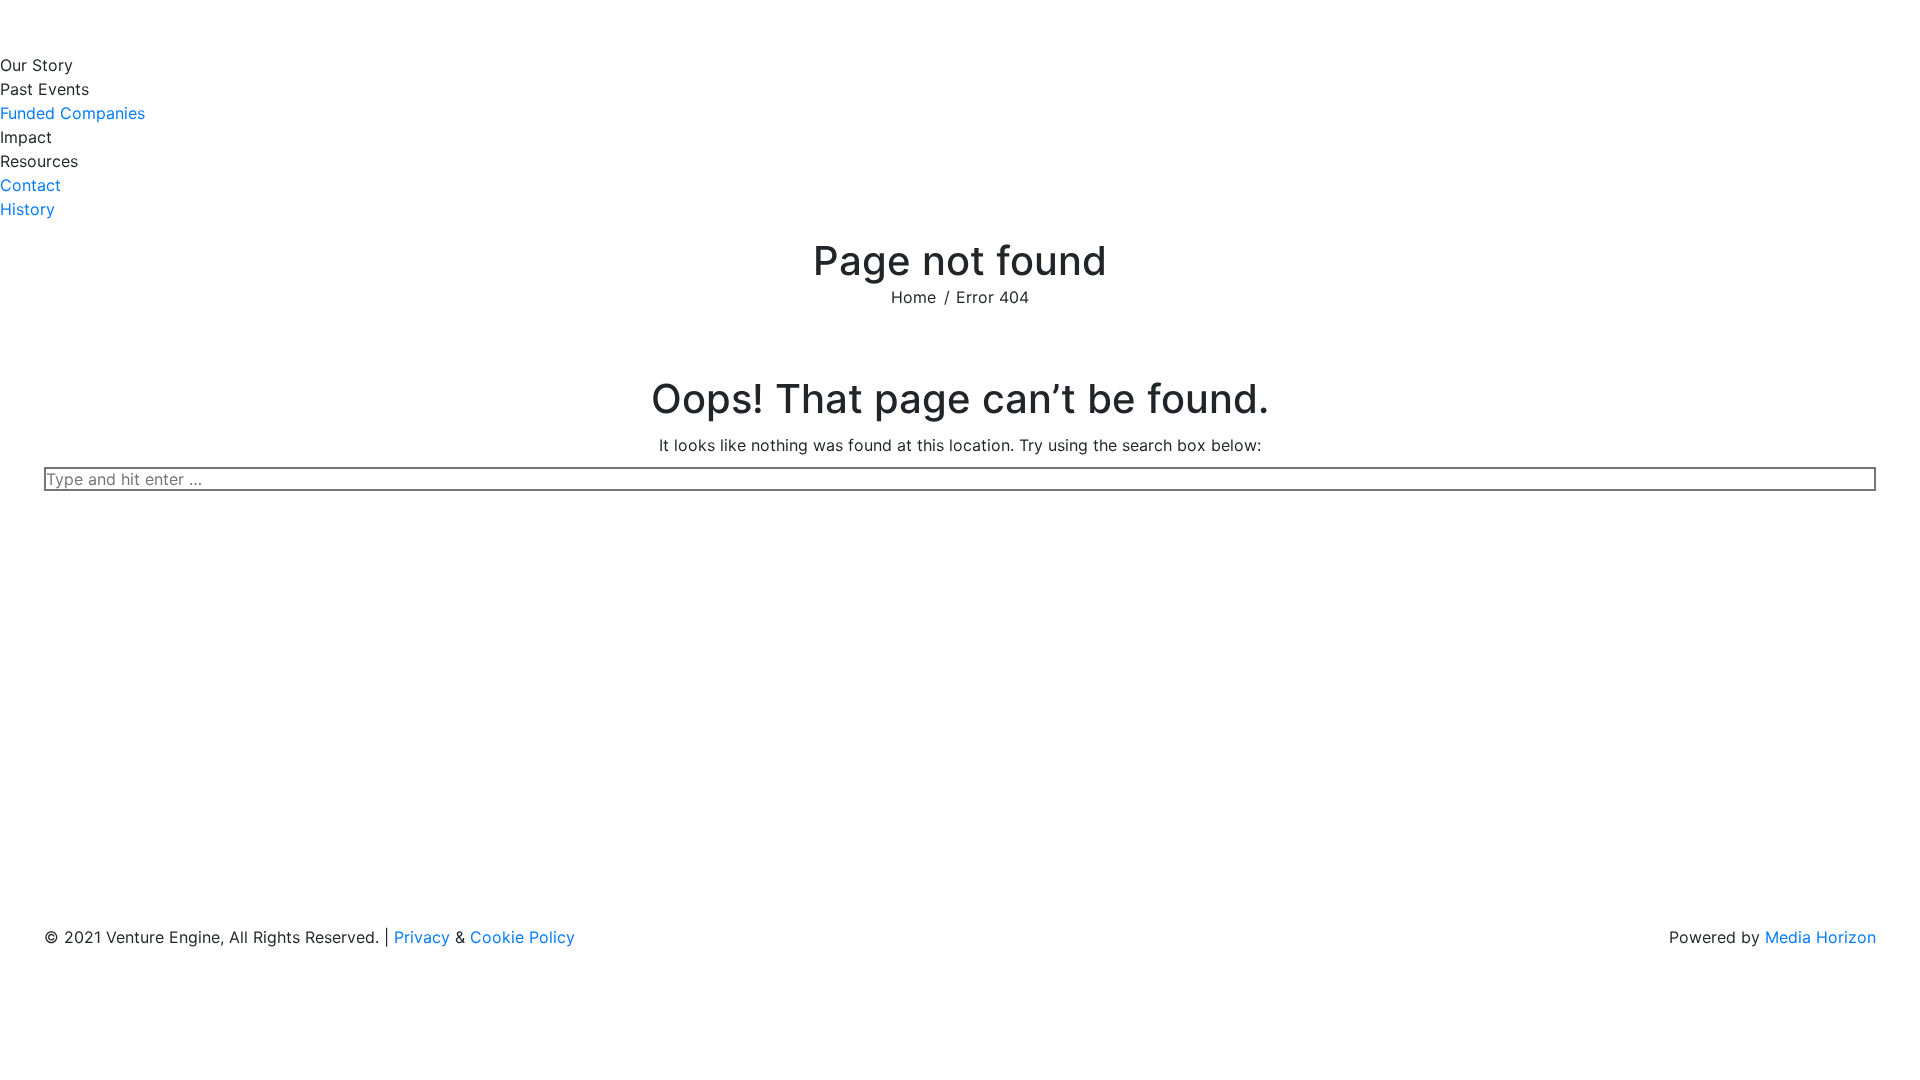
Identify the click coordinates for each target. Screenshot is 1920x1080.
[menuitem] (41, 65)
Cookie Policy (522, 937)
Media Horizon (1820, 937)
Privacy (422, 937)
